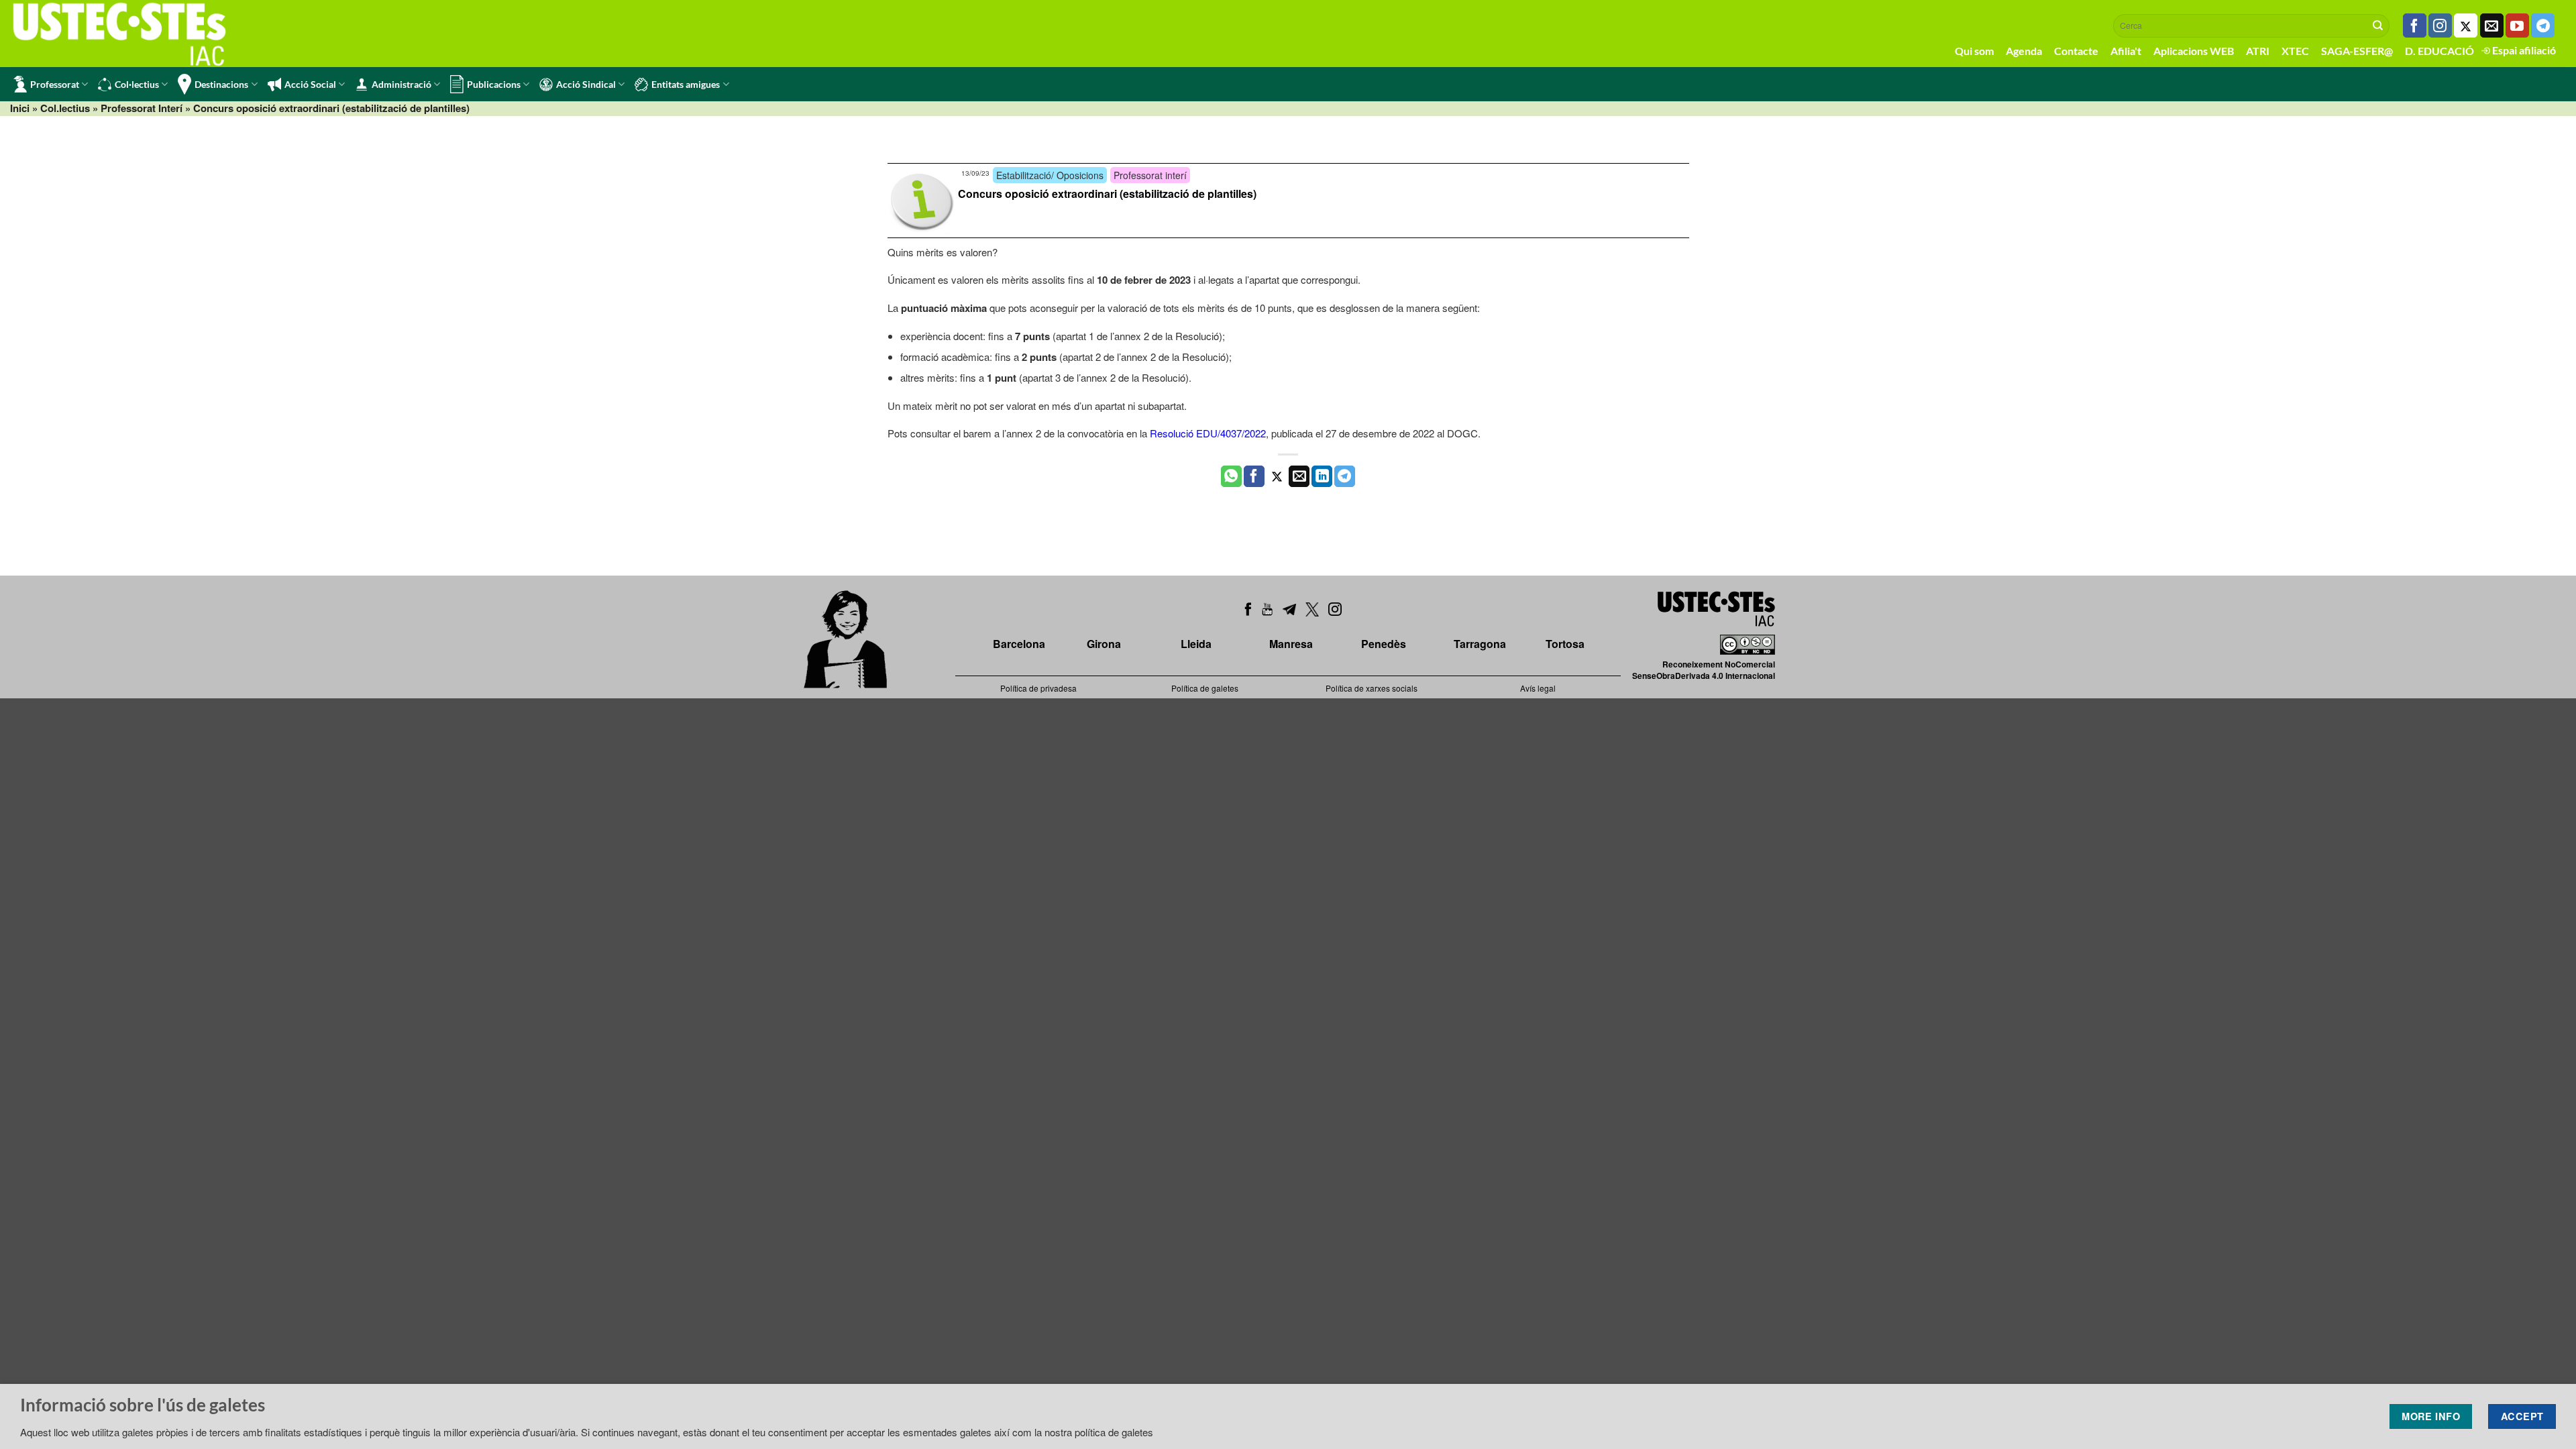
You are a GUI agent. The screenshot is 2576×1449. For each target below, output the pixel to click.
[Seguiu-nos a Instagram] (2440, 25)
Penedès (1384, 644)
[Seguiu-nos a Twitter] (2466, 25)
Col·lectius (137, 84)
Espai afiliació (2523, 50)
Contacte (2076, 51)
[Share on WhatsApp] (1231, 476)
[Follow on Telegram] (2543, 25)
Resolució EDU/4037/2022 (1208, 433)
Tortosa (1565, 644)
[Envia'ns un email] (2492, 25)
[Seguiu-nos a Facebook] (2415, 25)
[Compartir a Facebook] (1254, 476)
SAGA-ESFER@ (2357, 51)
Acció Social (310, 84)
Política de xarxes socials (1372, 688)
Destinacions (221, 84)
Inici (20, 108)
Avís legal (1538, 688)
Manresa (1291, 644)
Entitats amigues (686, 84)
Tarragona (1480, 644)
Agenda (2024, 51)
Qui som (1974, 51)
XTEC (2295, 51)
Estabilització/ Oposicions (1050, 175)
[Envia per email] (1299, 476)
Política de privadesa (1038, 688)
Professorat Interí (142, 108)
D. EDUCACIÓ (2439, 51)
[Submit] (2378, 25)
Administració (401, 84)
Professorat (55, 84)
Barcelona (1019, 644)
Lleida (1196, 644)
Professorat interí (1150, 175)
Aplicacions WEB (2194, 51)
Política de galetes (1205, 688)
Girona (1104, 644)
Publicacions (494, 84)
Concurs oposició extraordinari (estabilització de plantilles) (1107, 194)
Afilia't (2126, 51)
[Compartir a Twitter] (1277, 476)
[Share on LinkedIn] (1322, 476)
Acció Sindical (586, 84)
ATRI (2258, 51)
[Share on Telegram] (1345, 476)
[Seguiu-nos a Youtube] (2517, 25)
